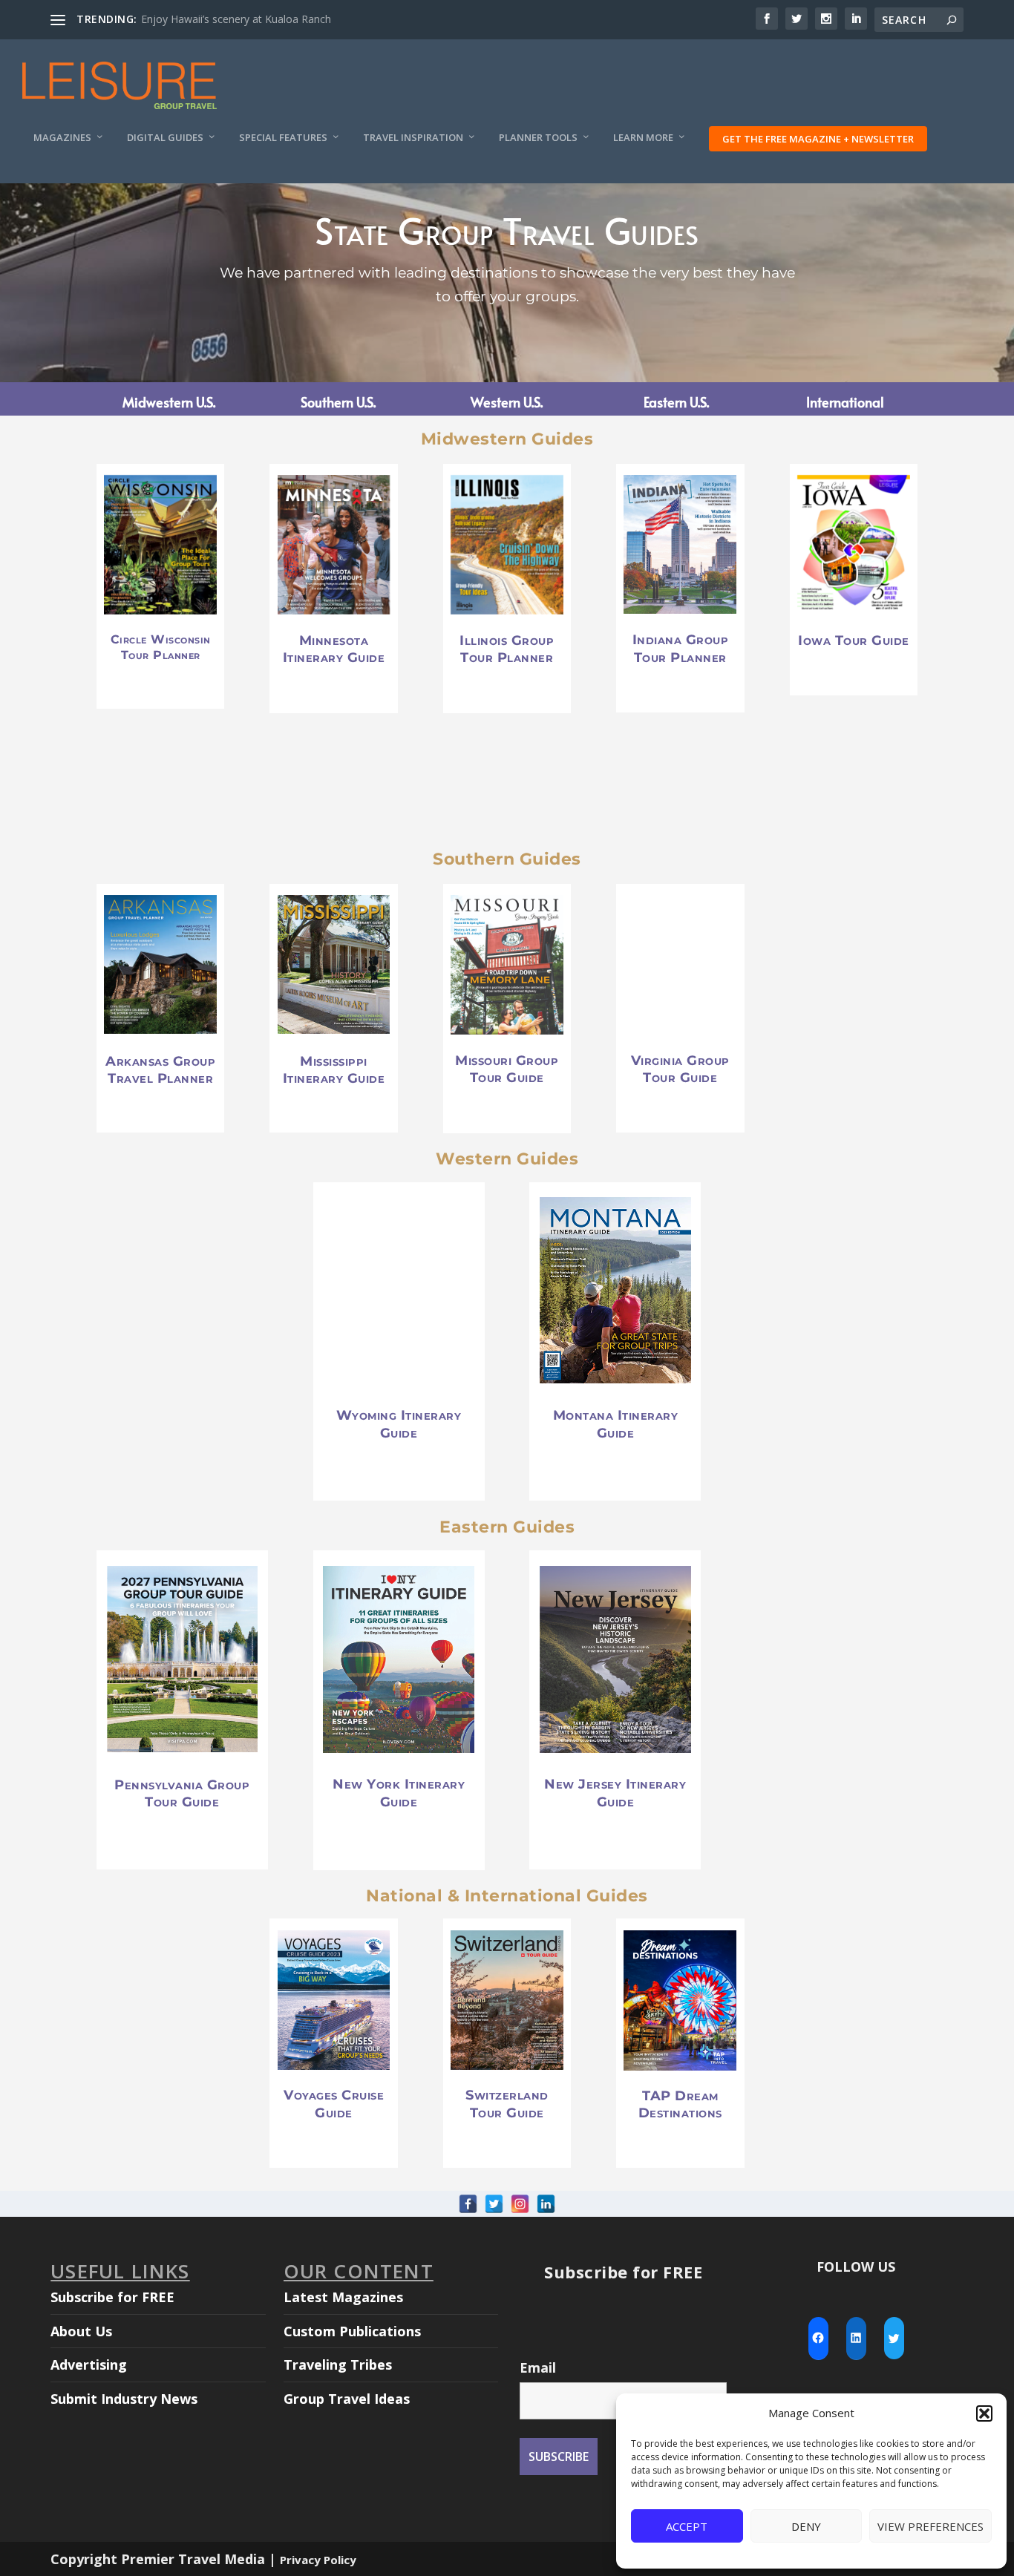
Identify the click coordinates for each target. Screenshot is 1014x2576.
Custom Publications (352, 2331)
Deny (806, 2526)
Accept (687, 2526)
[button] (984, 2413)
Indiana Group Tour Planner (681, 649)
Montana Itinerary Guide (616, 1424)
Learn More (643, 138)
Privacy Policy (318, 2560)
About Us (81, 2331)
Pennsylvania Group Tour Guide (182, 1793)
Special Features (283, 138)
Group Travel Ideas (347, 2399)
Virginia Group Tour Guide (680, 1069)
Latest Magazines (343, 2297)
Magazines (62, 138)
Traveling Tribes (338, 2364)
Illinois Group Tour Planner (507, 649)
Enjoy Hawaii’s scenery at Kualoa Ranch (236, 19)
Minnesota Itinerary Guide (334, 649)
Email (538, 2367)
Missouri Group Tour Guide (507, 1069)
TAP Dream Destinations (680, 2104)
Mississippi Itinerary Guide (334, 1069)
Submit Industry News (124, 2399)
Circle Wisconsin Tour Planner (161, 647)
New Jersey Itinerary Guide (615, 1793)
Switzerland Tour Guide (507, 2104)
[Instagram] (520, 2204)
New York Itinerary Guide (399, 1793)
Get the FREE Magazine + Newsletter (818, 139)
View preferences (930, 2526)
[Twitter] (494, 2204)
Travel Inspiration (413, 138)
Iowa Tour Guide (854, 640)
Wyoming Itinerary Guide (399, 1425)
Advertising (89, 2364)
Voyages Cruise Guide (334, 2104)
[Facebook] (468, 2204)
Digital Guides (165, 138)
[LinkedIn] (546, 2204)
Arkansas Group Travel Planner (160, 1069)
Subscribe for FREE (112, 2297)
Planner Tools (538, 138)
